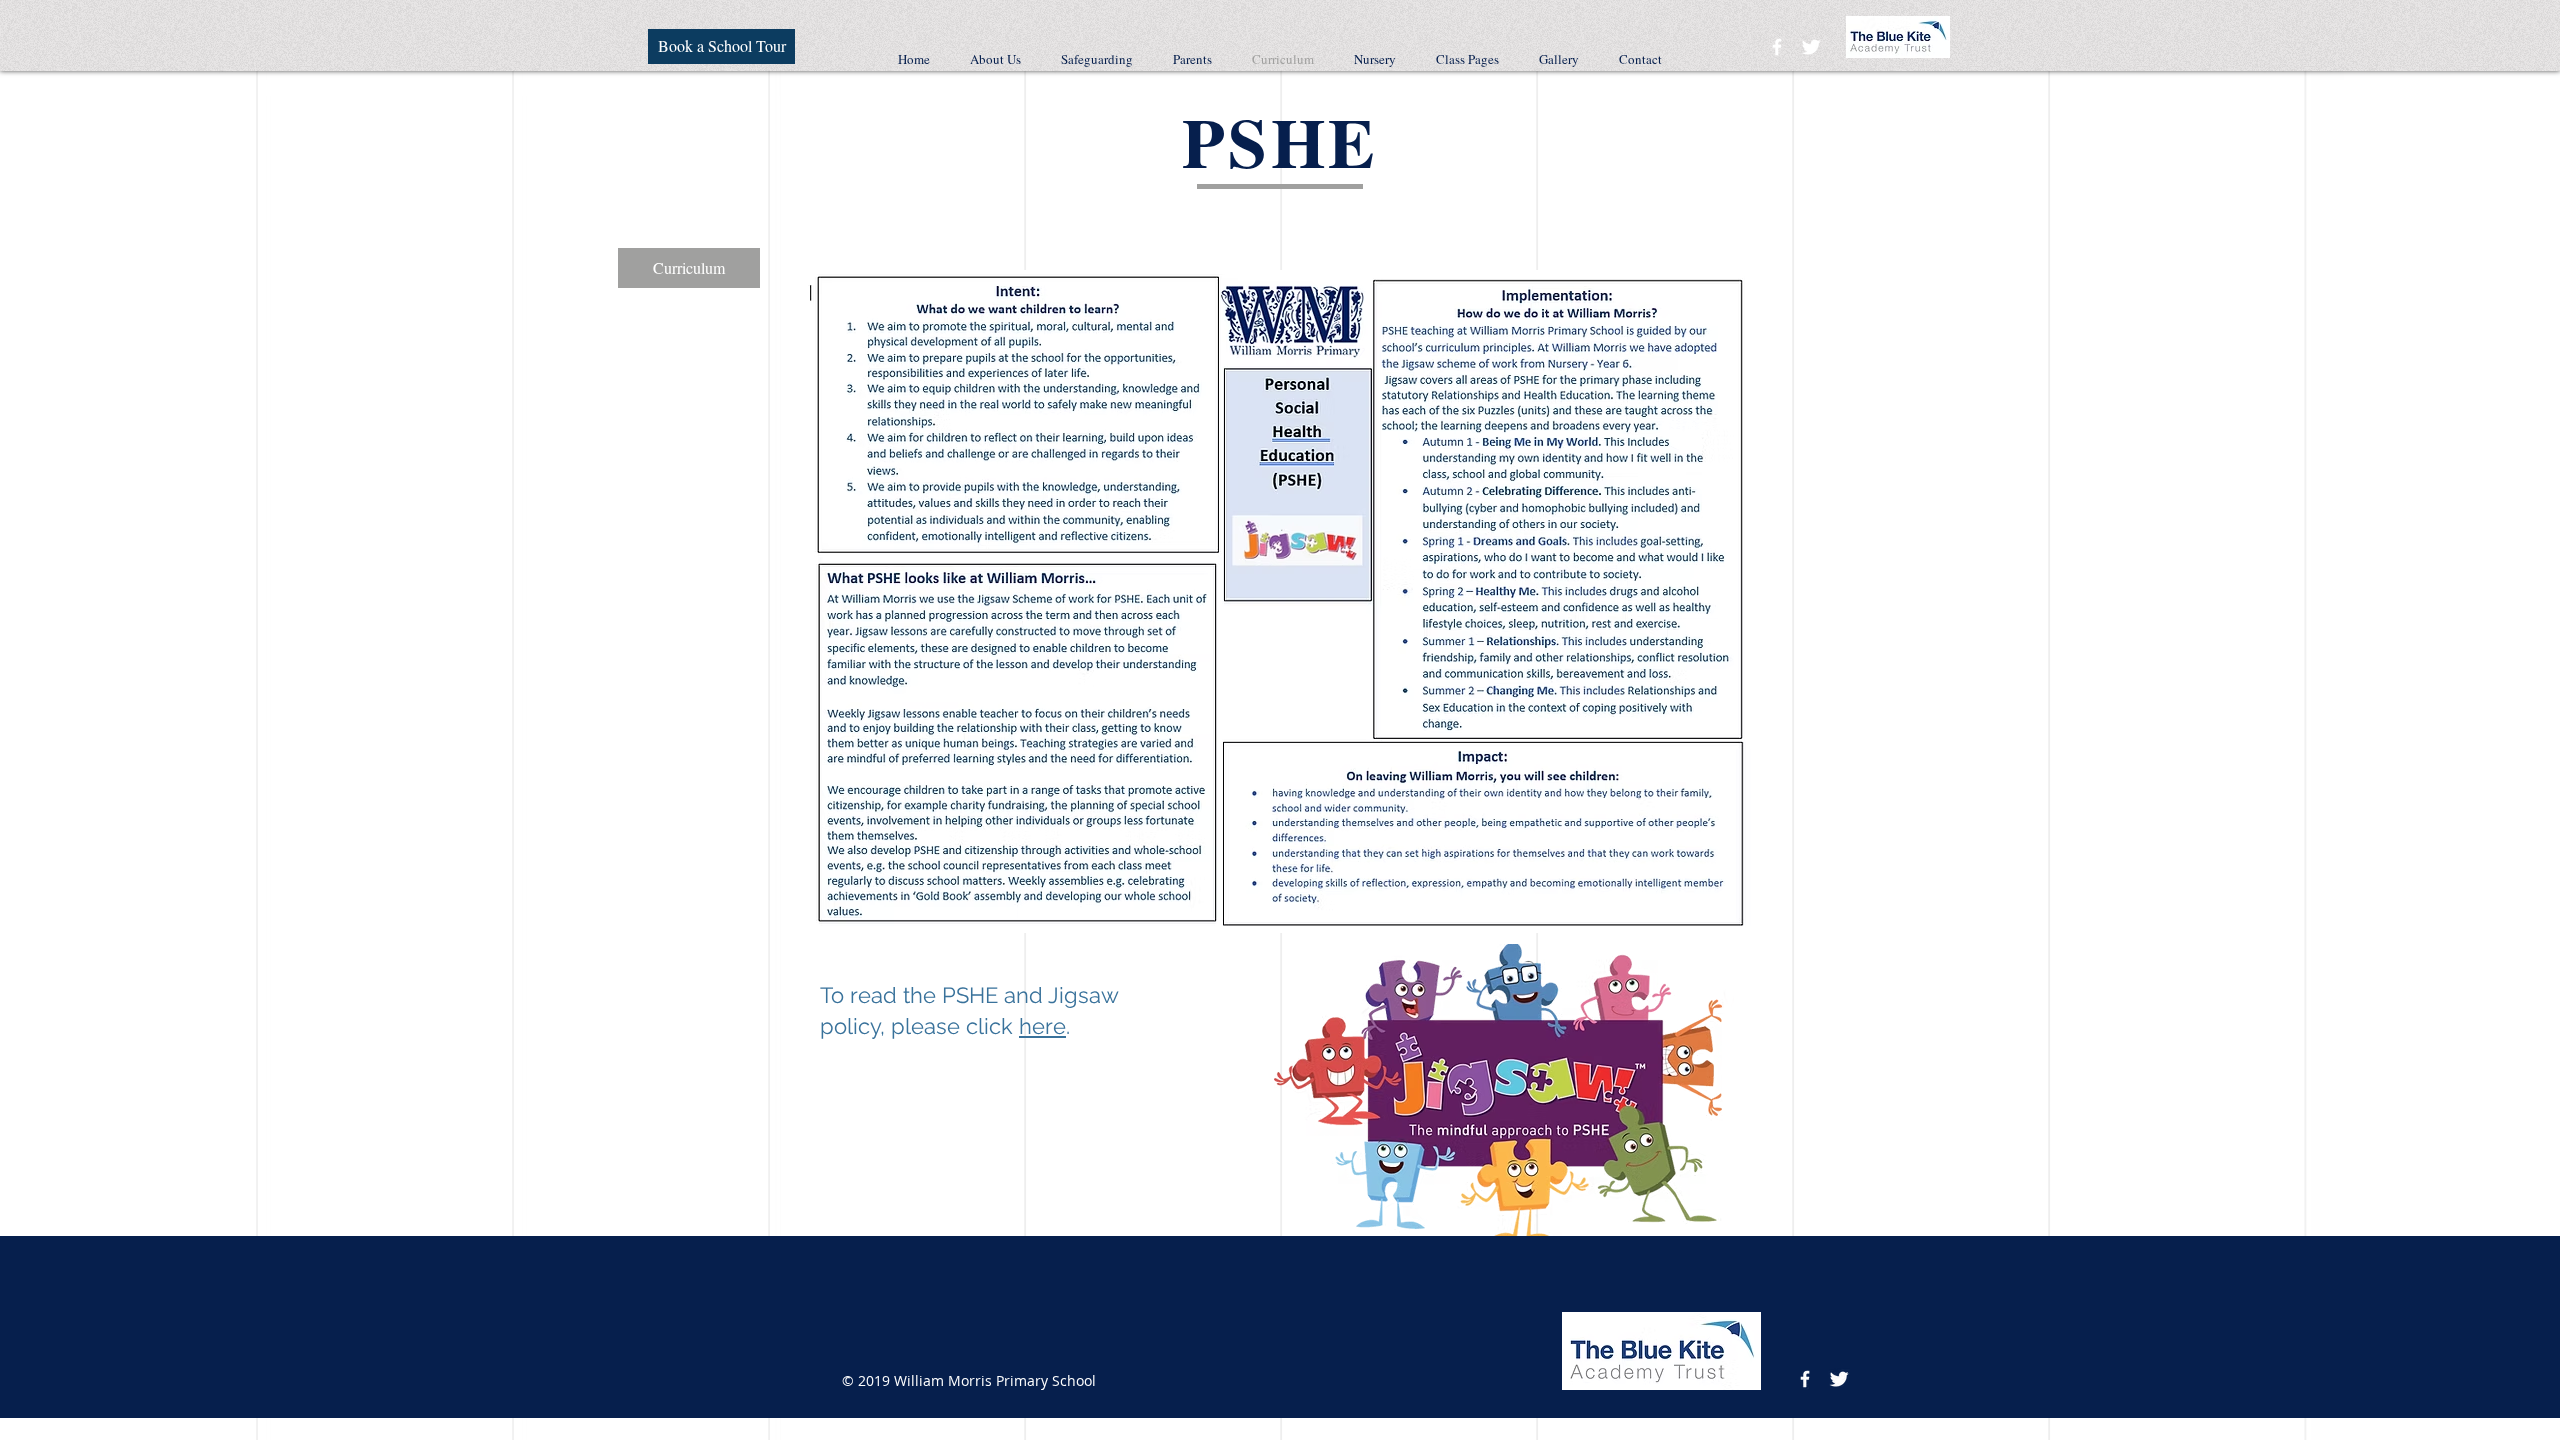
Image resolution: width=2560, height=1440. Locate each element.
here (1042, 1026)
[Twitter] (1811, 47)
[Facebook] (1777, 47)
